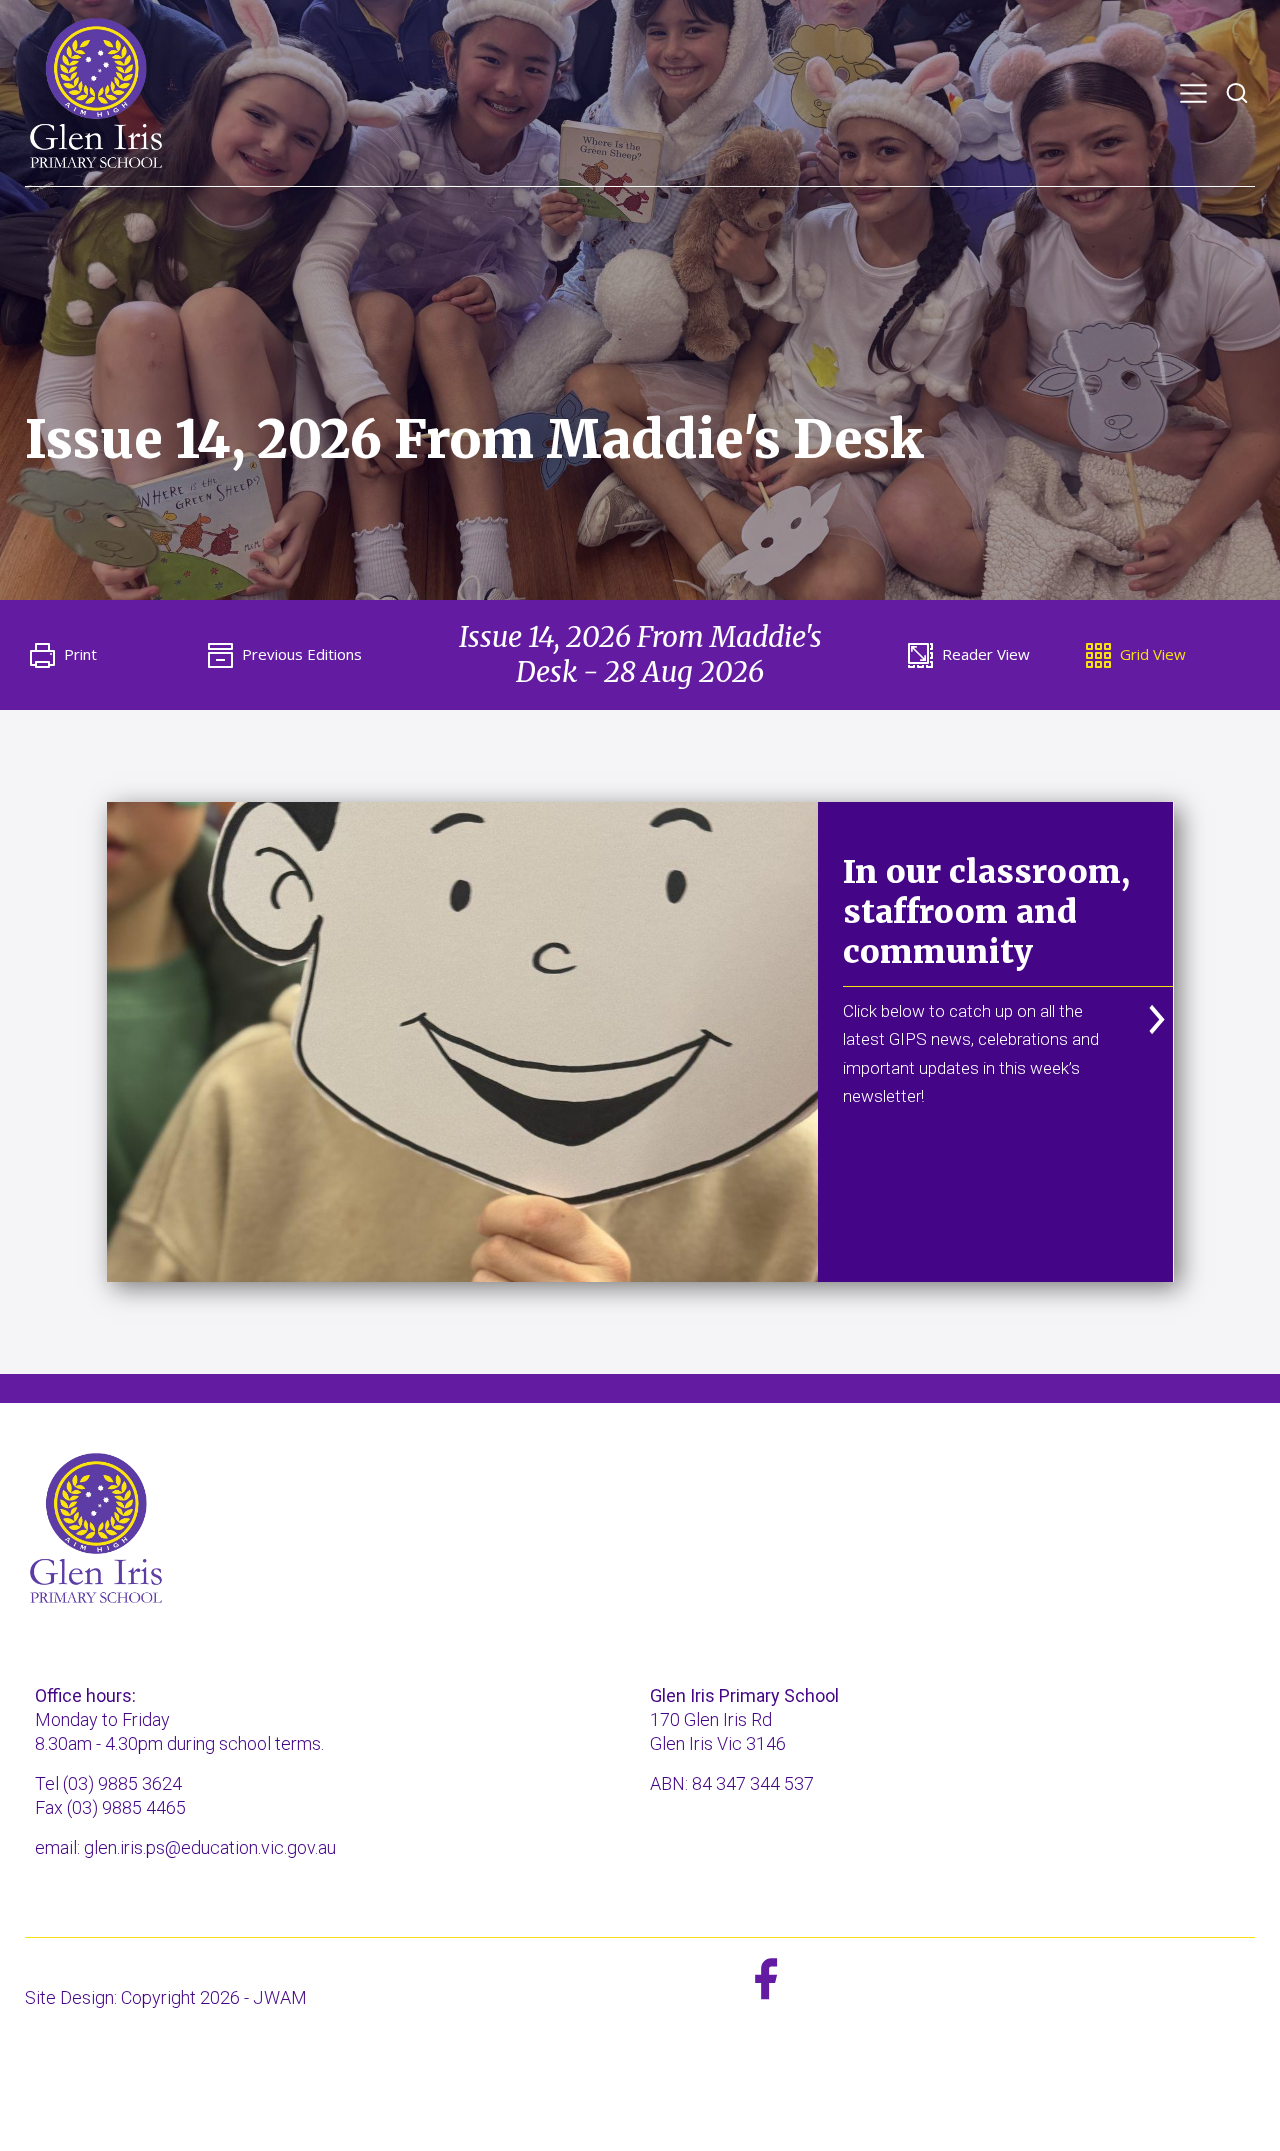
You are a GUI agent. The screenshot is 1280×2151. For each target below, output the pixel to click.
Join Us (1058, 107)
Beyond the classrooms (750, 107)
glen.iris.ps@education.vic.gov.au (210, 1847)
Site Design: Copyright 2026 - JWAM (166, 1997)
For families (942, 107)
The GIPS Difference (274, 107)
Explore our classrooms (501, 107)
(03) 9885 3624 (122, 1783)
